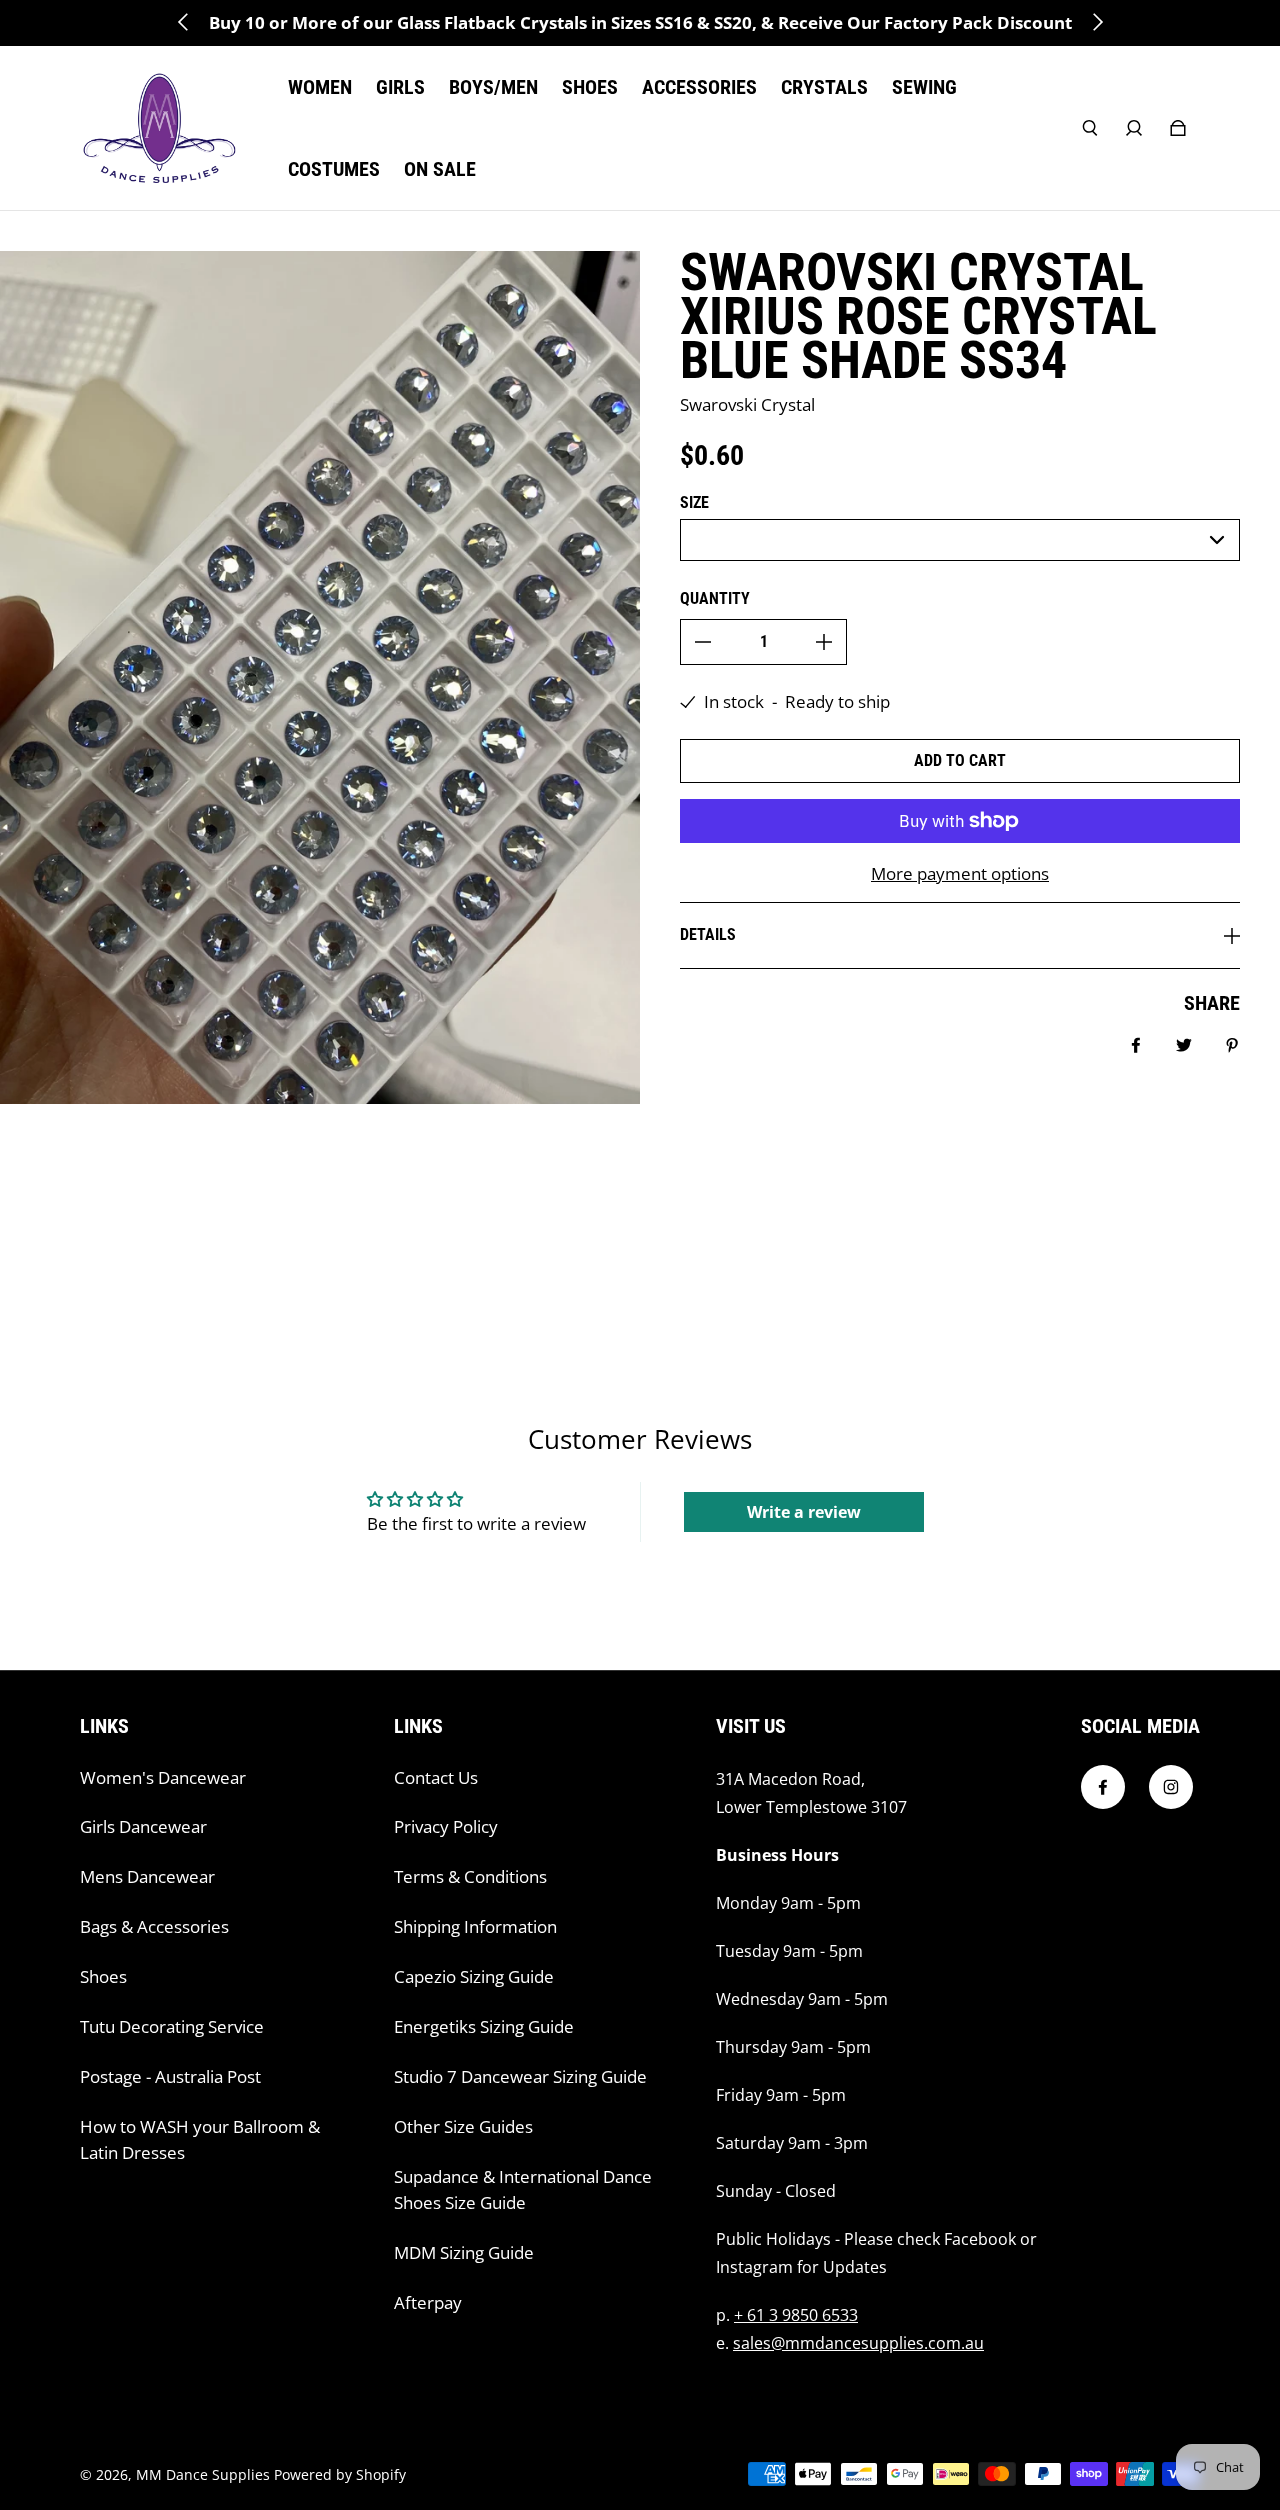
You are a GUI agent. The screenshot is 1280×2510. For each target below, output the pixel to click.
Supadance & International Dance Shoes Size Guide (523, 2189)
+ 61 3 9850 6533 (796, 2315)
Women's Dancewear (163, 1777)
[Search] (1090, 128)
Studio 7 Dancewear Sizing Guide (520, 2076)
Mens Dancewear (147, 1876)
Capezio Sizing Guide (474, 1976)
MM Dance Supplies (203, 2474)
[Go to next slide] (1097, 22)
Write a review (804, 1512)
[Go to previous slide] (184, 22)
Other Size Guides (463, 2126)
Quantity (715, 598)
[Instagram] (1171, 1787)
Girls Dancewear (143, 1826)
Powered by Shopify (340, 2474)
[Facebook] (1103, 1787)
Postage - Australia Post (170, 2076)
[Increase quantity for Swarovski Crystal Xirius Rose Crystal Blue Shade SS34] (824, 642)
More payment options (960, 873)
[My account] (1134, 128)
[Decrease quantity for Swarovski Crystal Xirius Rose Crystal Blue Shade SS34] (703, 642)
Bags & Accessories (154, 1926)
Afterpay (428, 2302)
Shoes (103, 1976)
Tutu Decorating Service (172, 2026)
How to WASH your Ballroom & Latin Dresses (200, 2139)
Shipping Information (475, 1926)
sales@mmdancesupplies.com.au (858, 2343)
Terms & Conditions (470, 1876)
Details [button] (708, 934)
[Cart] (1178, 128)
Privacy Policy (446, 1826)
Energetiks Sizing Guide (484, 2026)
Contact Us (436, 1777)
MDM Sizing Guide (464, 2252)
